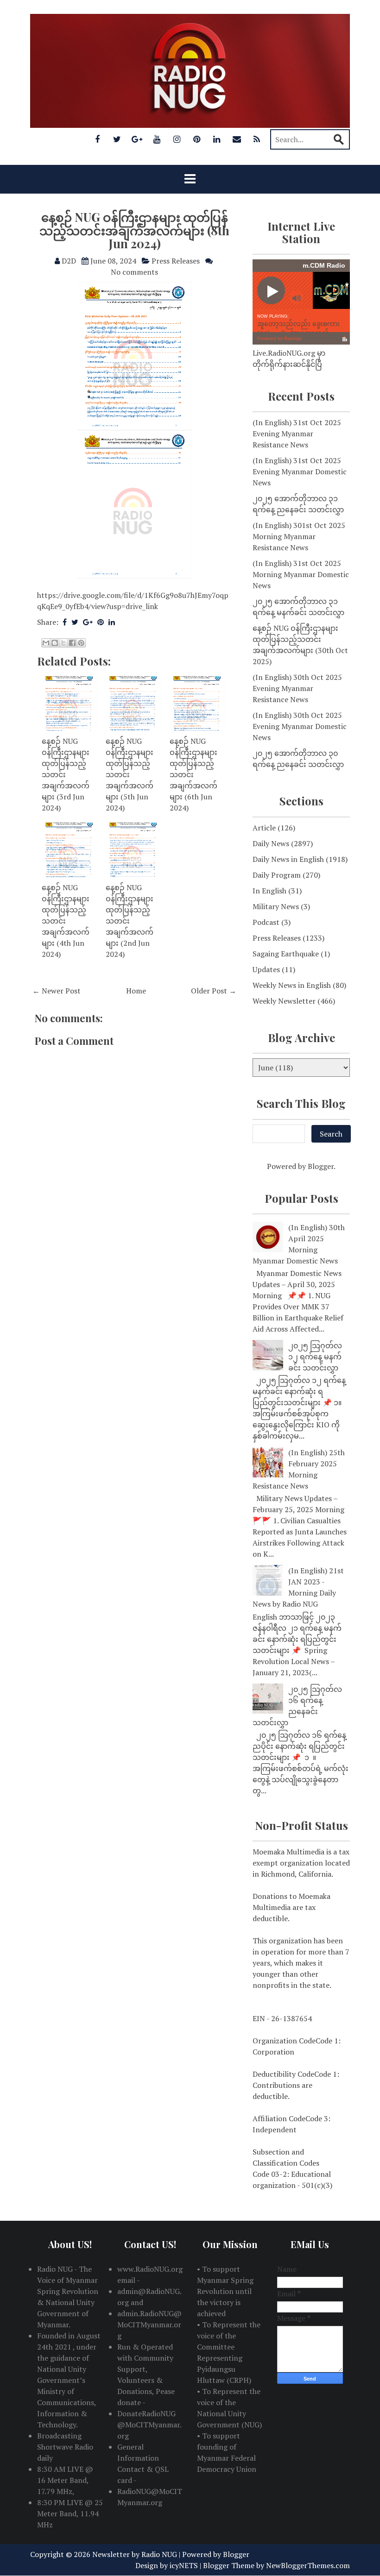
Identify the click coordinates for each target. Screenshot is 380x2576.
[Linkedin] (217, 139)
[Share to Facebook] (72, 643)
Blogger (321, 1166)
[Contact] (237, 139)
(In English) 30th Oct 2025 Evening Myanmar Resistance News (297, 688)
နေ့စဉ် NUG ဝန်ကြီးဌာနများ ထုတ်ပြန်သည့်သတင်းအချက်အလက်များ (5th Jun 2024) (130, 774)
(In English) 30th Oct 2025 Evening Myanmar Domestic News (300, 726)
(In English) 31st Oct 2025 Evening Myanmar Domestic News (300, 471)
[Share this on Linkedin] (112, 622)
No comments (134, 272)
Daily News (271, 843)
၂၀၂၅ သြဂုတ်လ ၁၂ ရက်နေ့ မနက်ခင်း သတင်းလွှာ (315, 1357)
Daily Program (277, 875)
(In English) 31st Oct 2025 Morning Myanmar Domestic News (301, 574)
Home (136, 991)
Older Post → (214, 991)
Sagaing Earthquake (286, 954)
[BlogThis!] (55, 643)
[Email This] (46, 643)
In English (269, 891)
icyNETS (184, 2565)
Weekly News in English (292, 985)
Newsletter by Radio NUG (135, 2554)
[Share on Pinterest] (101, 622)
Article (264, 828)
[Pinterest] (197, 139)
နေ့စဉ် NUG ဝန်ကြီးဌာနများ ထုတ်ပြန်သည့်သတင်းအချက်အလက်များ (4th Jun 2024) (66, 921)
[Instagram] (177, 139)
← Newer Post (57, 991)
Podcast (266, 922)
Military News (276, 906)
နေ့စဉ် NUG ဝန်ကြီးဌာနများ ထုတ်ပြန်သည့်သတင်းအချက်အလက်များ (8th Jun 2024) (134, 230)
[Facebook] (97, 139)
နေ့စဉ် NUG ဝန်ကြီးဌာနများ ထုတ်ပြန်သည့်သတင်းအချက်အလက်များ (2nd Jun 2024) (130, 921)
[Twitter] (117, 139)
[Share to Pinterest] (81, 643)
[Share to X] (63, 643)
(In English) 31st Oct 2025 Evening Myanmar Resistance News (297, 434)
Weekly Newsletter (284, 1001)
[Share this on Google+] (88, 622)
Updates (266, 969)
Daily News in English (288, 859)
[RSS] (257, 139)
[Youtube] (157, 139)
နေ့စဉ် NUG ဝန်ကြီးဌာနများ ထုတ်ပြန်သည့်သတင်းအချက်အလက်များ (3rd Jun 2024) (66, 774)
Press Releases (176, 261)
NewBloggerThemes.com (308, 2565)
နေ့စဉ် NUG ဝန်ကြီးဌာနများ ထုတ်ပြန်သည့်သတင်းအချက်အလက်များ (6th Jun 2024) (193, 774)
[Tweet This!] (75, 622)
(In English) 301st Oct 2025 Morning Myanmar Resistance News (299, 536)
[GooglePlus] (137, 139)
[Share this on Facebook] (65, 622)
